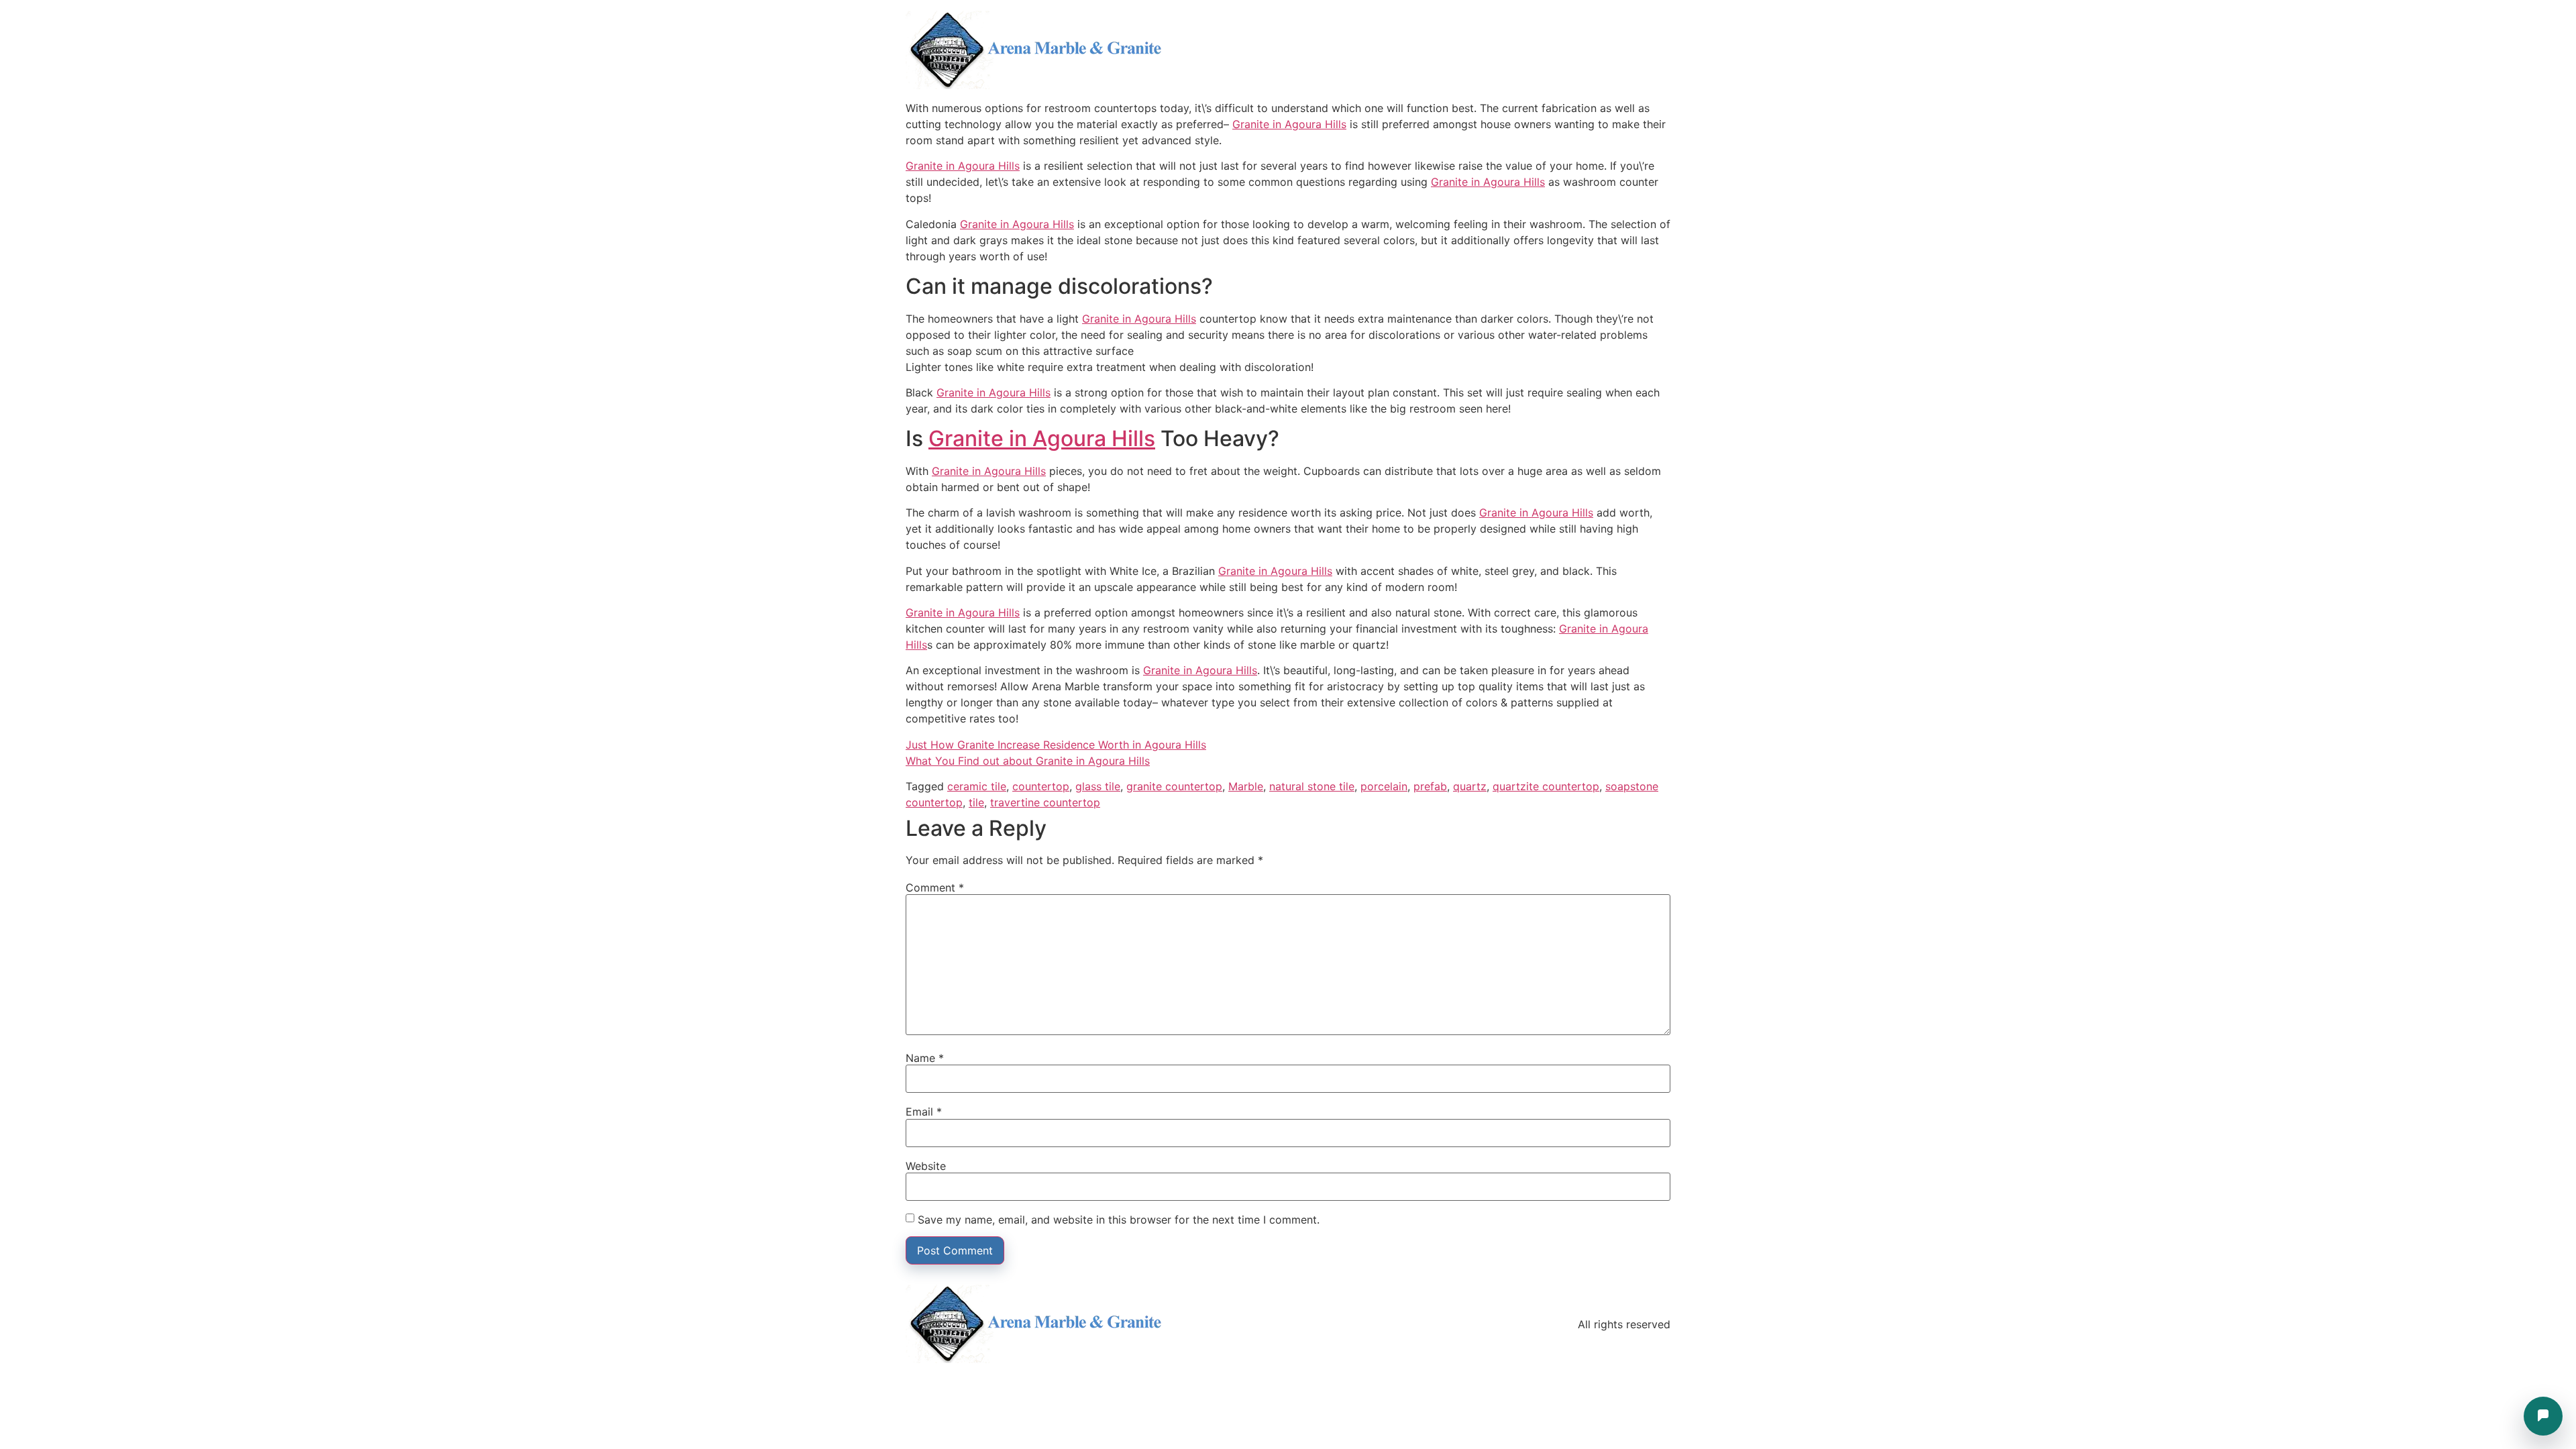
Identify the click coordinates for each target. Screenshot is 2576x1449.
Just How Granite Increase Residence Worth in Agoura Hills (1056, 745)
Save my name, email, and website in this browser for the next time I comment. (1119, 1220)
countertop (1041, 786)
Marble (1246, 786)
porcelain (1384, 786)
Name (925, 1058)
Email (924, 1112)
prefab (1430, 786)
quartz (1470, 786)
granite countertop (1174, 786)
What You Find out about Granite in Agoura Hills (1028, 761)
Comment (935, 888)
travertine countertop (1045, 802)
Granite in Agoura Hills (1289, 124)
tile (976, 802)
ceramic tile (977, 786)
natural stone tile (1312, 786)
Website (926, 1166)
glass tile (1098, 786)
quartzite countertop (1546, 786)
